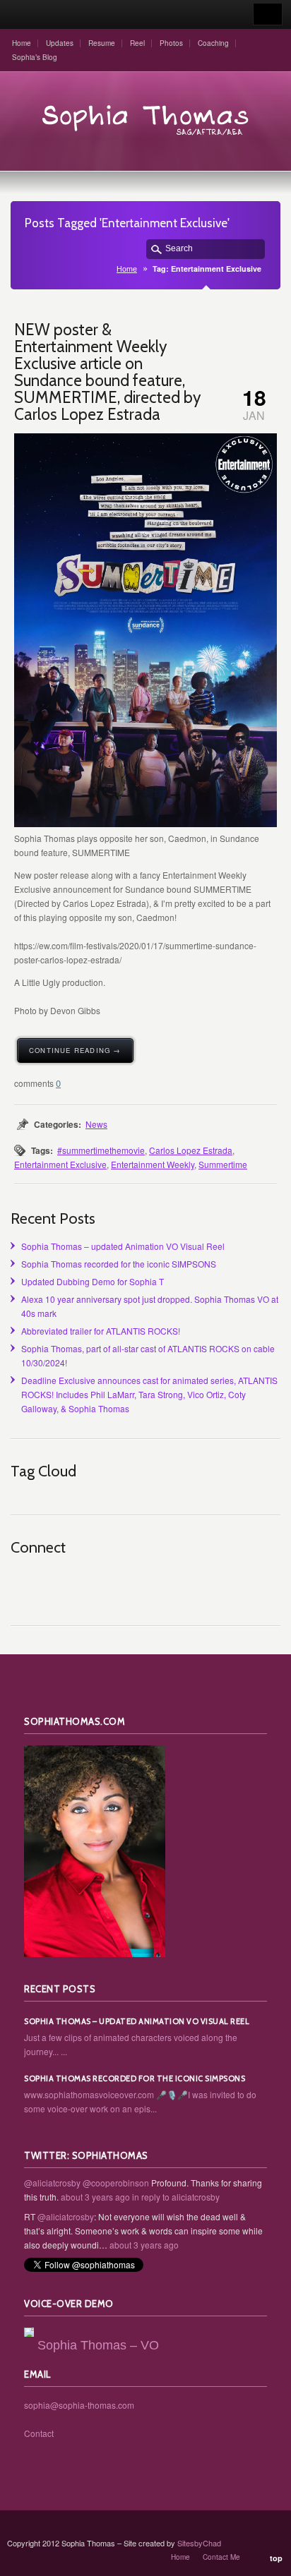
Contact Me (221, 2557)
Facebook (84, 1583)
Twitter (53, 1583)
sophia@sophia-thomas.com (79, 2405)
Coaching (213, 43)
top (276, 2558)
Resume (102, 43)
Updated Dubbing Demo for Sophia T (93, 1281)
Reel (137, 43)
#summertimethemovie (101, 1150)
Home (22, 43)
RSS (22, 1583)
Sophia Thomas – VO (98, 2345)
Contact (39, 2433)
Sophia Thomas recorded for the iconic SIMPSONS (119, 1264)
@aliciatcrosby (52, 2183)
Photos (171, 43)
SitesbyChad (199, 2543)
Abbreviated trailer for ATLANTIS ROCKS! (101, 1331)
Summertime (223, 1164)
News (96, 1124)
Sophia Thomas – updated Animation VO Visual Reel (123, 1246)
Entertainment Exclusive (60, 1164)
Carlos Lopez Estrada (191, 1150)
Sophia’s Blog (35, 57)
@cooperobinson (116, 2183)
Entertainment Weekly (153, 1164)
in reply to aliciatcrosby (176, 2197)
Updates (60, 43)
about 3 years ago (95, 2197)
